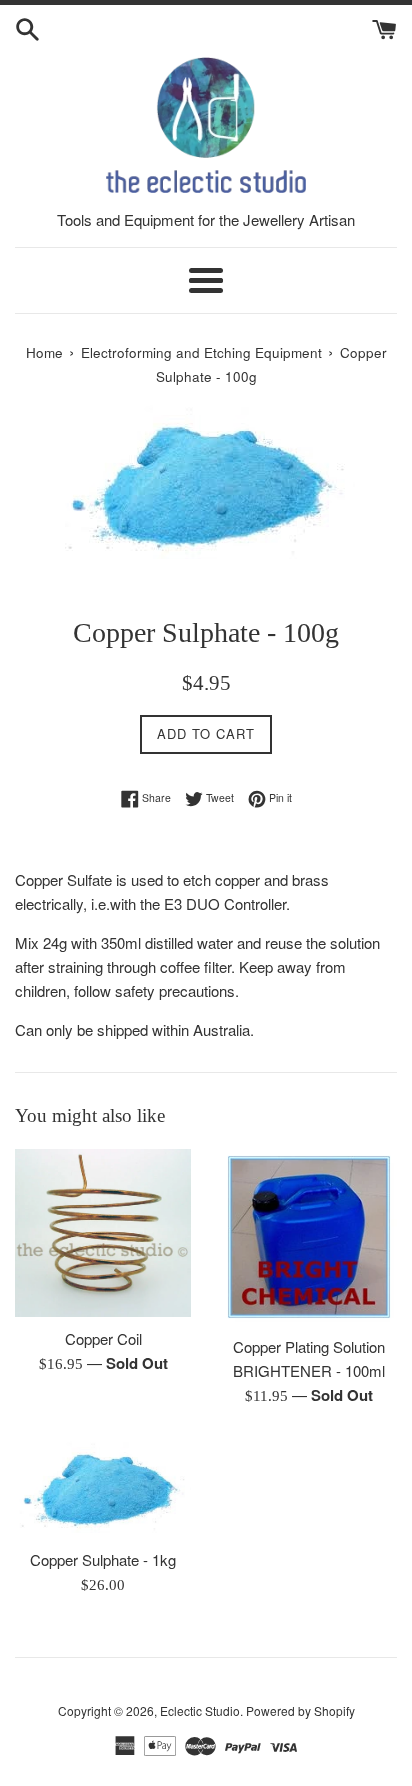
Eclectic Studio (200, 1710)
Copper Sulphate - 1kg (103, 1559)
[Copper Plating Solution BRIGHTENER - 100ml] (309, 1237)
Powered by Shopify (300, 1710)
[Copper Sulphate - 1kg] (103, 1488)
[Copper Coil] (103, 1233)
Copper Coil (103, 1338)
